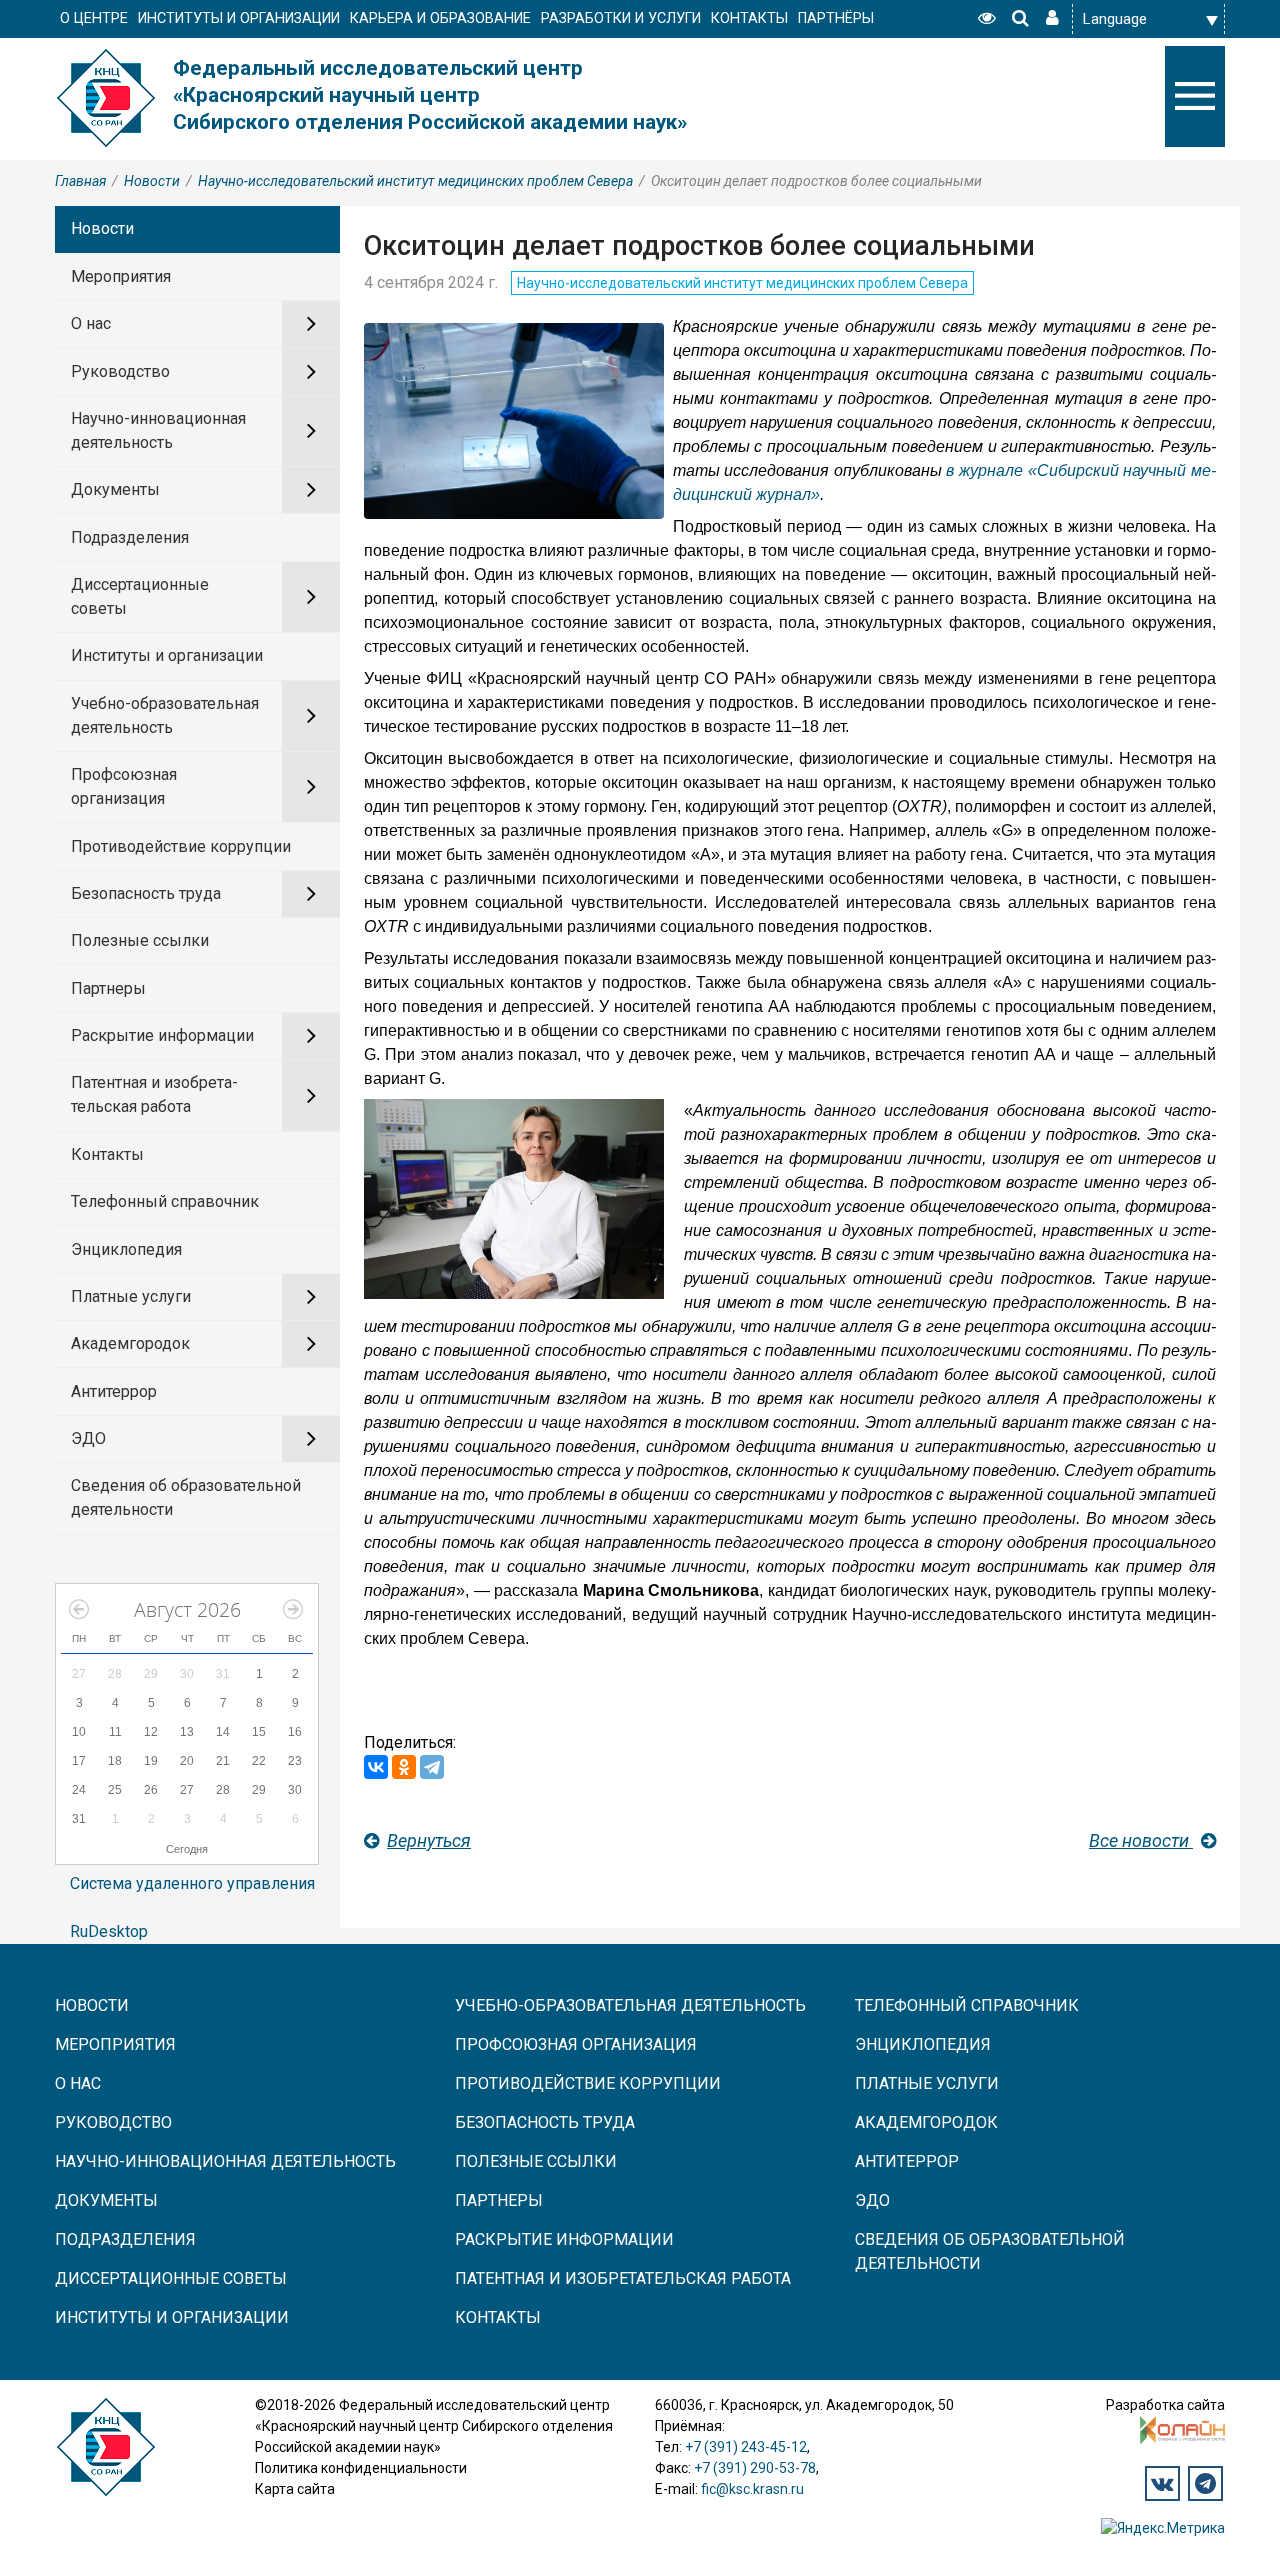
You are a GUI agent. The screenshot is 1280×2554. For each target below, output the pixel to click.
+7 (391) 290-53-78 (755, 2468)
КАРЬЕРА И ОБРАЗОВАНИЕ (440, 18)
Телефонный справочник (165, 1201)
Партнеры (108, 988)
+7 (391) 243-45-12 (746, 2447)
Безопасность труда (146, 893)
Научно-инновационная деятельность (158, 430)
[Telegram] (432, 1767)
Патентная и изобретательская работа (154, 1094)
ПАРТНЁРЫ (836, 18)
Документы (115, 489)
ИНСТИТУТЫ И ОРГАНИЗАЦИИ (239, 18)
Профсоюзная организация (124, 786)
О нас (91, 323)
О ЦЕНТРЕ (94, 18)
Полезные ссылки (140, 940)
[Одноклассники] (404, 1767)
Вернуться (429, 1840)
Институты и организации (167, 655)
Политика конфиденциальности (361, 2468)
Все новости (1141, 1840)
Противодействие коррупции (181, 846)
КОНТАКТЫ (749, 18)
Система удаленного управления (192, 1883)
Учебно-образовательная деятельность (165, 715)
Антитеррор (114, 1391)
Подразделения (130, 537)
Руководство (120, 371)
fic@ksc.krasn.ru (752, 2489)
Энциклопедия (126, 1249)
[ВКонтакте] (376, 1767)
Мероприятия (121, 276)
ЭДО (88, 1438)
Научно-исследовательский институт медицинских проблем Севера (415, 181)
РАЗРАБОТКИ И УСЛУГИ (621, 18)
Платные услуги (131, 1296)
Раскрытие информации (162, 1035)
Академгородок (130, 1343)
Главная (80, 181)
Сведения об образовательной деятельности (186, 1497)
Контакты (107, 1154)
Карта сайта (295, 2489)
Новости (152, 181)
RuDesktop (109, 1931)
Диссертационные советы (140, 596)
